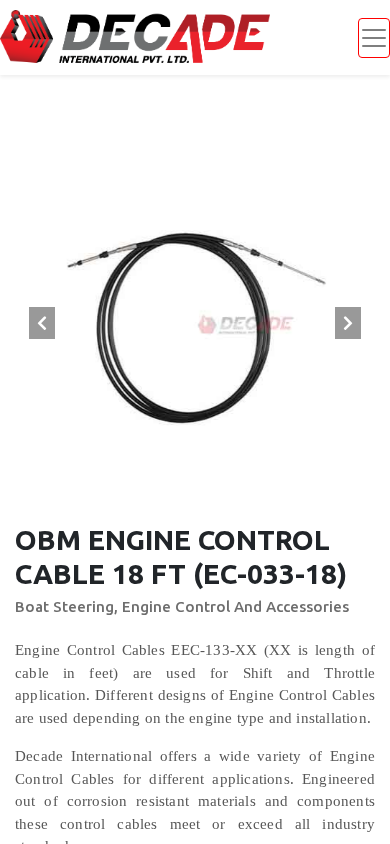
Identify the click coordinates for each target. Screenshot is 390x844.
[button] (42, 323)
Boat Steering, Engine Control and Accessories (182, 606)
